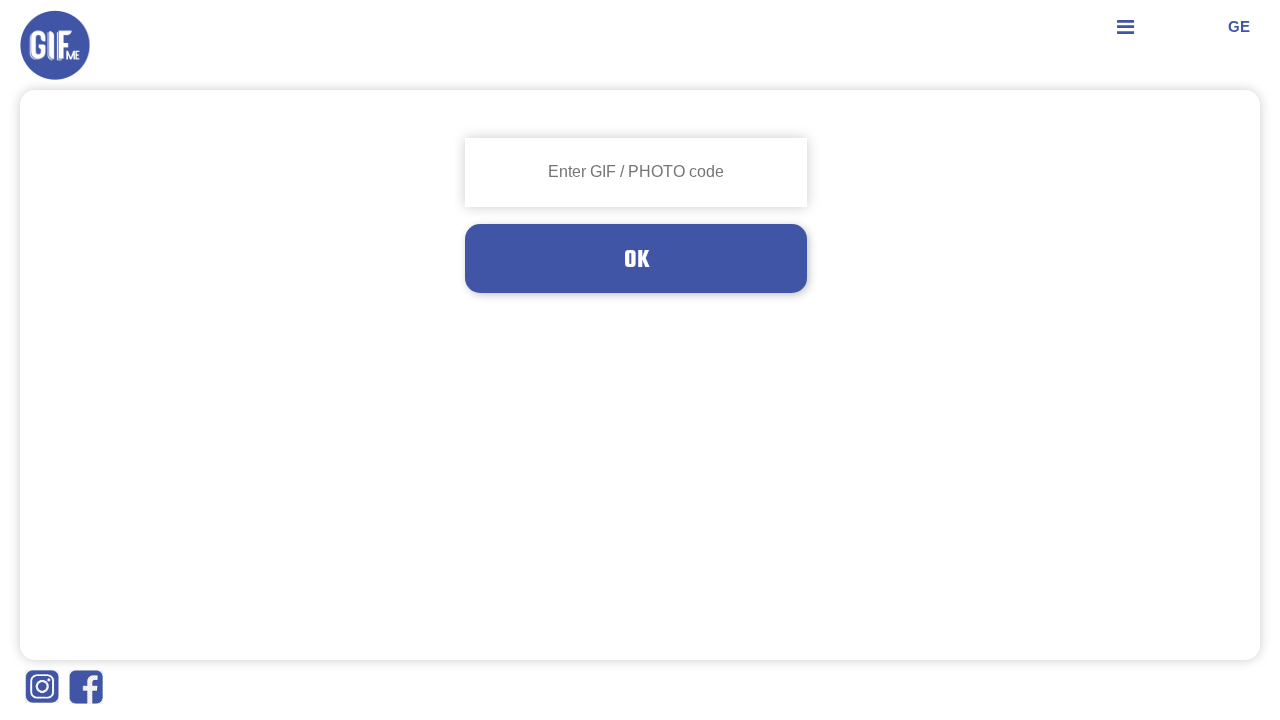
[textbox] (636, 172)
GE (1239, 26)
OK (636, 258)
